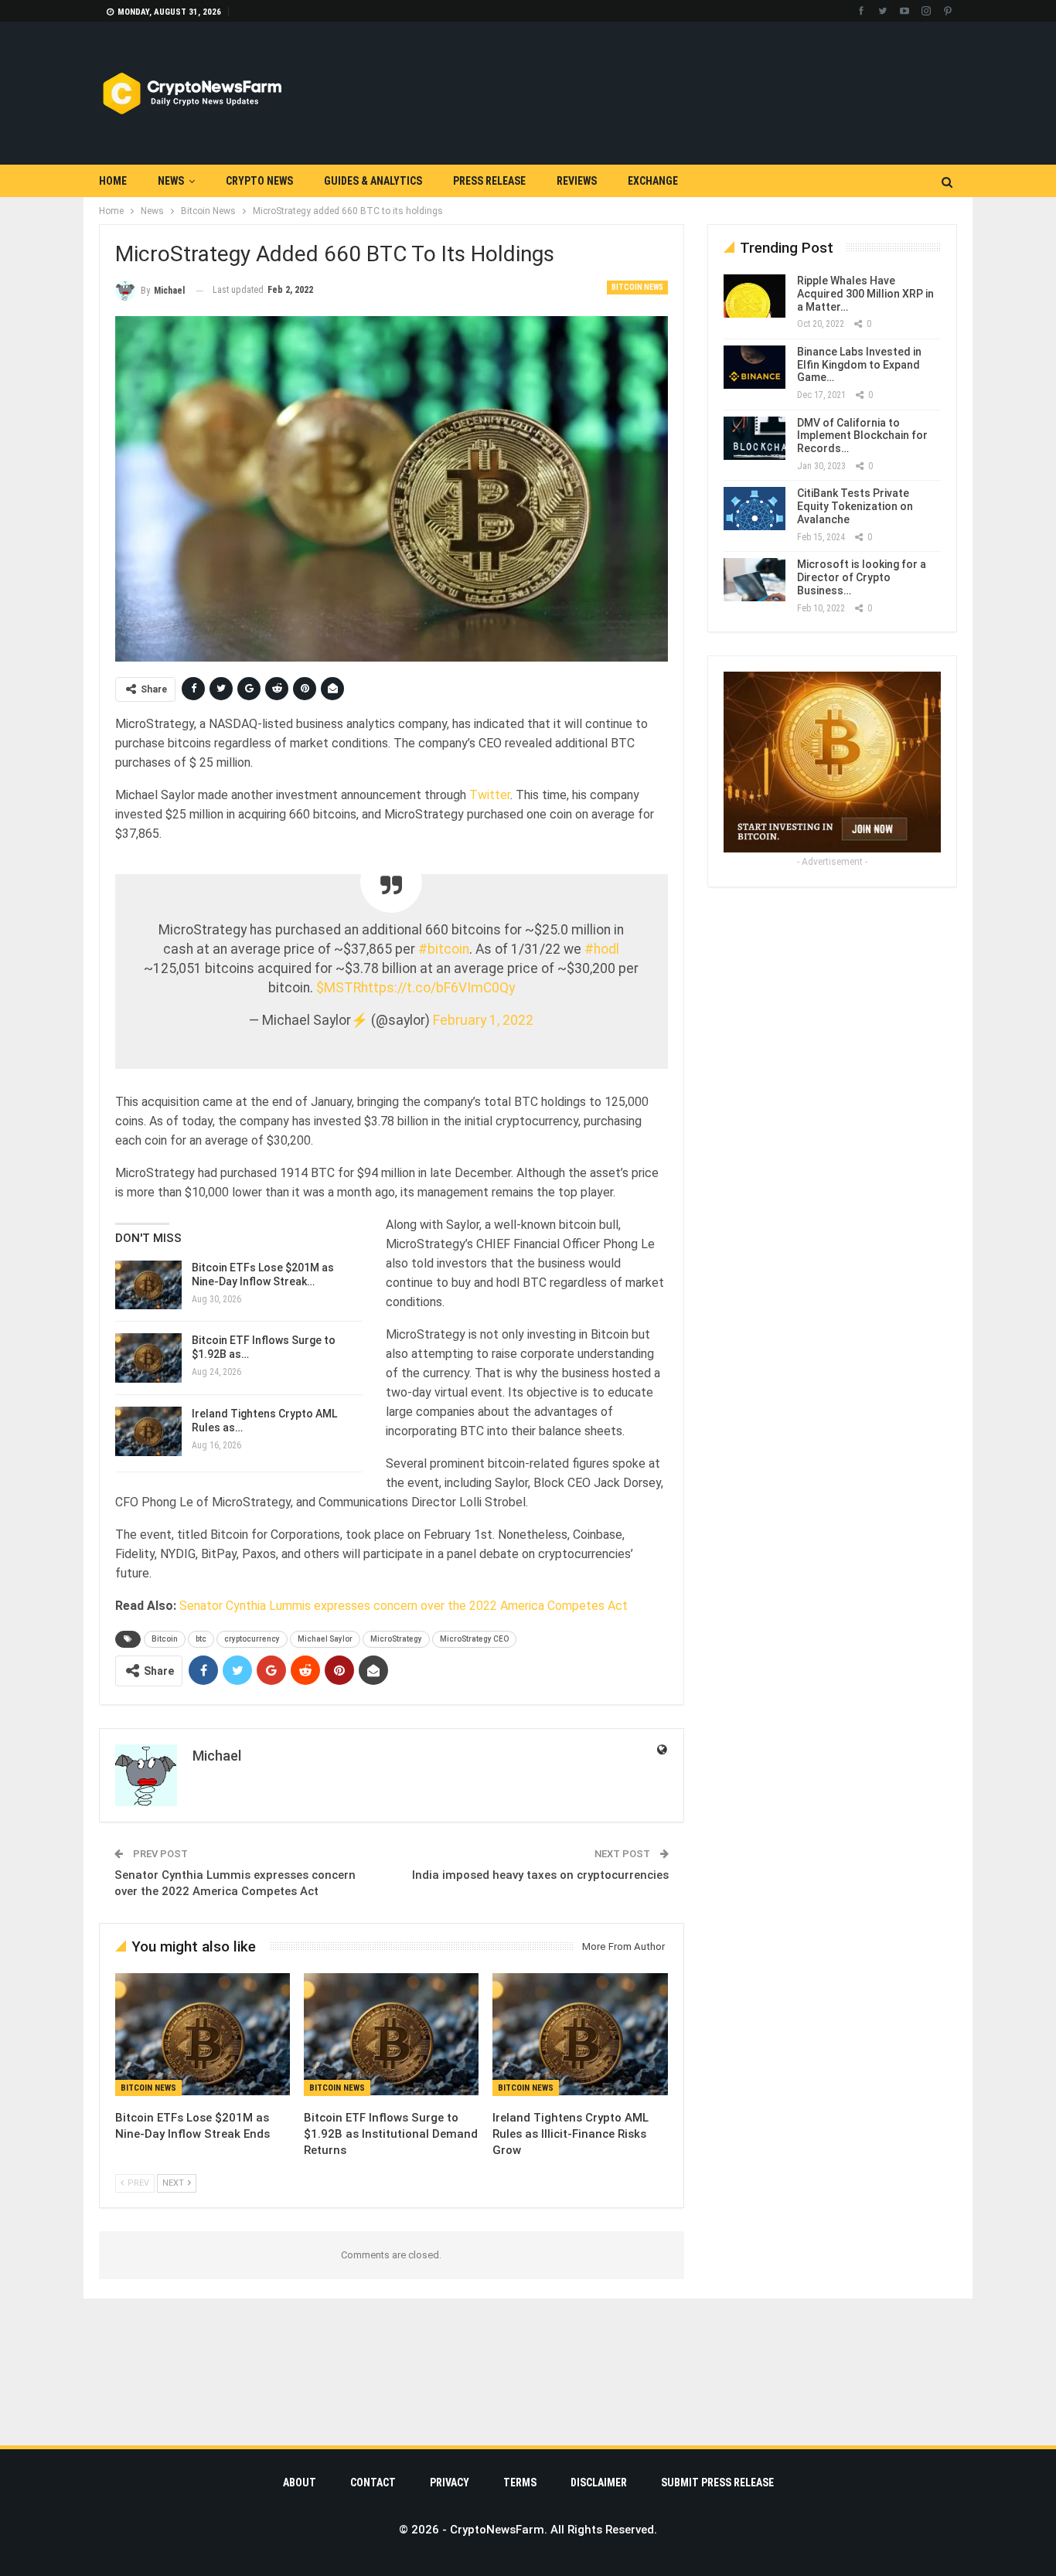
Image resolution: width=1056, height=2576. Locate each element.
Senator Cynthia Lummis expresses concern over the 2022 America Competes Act (404, 1606)
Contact (373, 2482)
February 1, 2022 (483, 1020)
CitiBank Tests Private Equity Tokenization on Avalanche (855, 506)
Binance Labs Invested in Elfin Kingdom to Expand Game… (859, 365)
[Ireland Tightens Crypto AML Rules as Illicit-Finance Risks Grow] (148, 1431)
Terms (520, 2482)
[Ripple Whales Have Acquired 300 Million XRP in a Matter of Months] (755, 296)
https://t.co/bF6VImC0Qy (438, 988)
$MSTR (339, 988)
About (300, 2482)
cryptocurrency (252, 1639)
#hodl (602, 949)
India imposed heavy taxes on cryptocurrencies (540, 1875)
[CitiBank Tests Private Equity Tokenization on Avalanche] (755, 509)
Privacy (450, 2482)
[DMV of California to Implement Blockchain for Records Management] (755, 438)
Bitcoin (165, 1639)
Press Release (489, 181)
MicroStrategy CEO (474, 1639)
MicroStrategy (396, 1639)
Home (113, 181)
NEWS (171, 181)
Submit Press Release (717, 2482)
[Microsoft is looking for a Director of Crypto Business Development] (755, 580)
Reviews (577, 181)
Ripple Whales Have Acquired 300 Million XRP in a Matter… (865, 294)
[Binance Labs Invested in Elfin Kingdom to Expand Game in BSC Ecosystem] (755, 367)
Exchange (653, 181)
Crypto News (259, 181)
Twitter (490, 795)
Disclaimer (599, 2482)
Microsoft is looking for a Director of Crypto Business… (862, 577)
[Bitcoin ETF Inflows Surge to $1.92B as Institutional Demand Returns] (148, 1358)
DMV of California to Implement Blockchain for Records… (862, 436)
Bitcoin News (637, 287)
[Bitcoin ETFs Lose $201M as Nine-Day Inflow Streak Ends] (148, 1285)
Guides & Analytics (373, 181)
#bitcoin (444, 949)
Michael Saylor (325, 1639)
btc (201, 1639)
